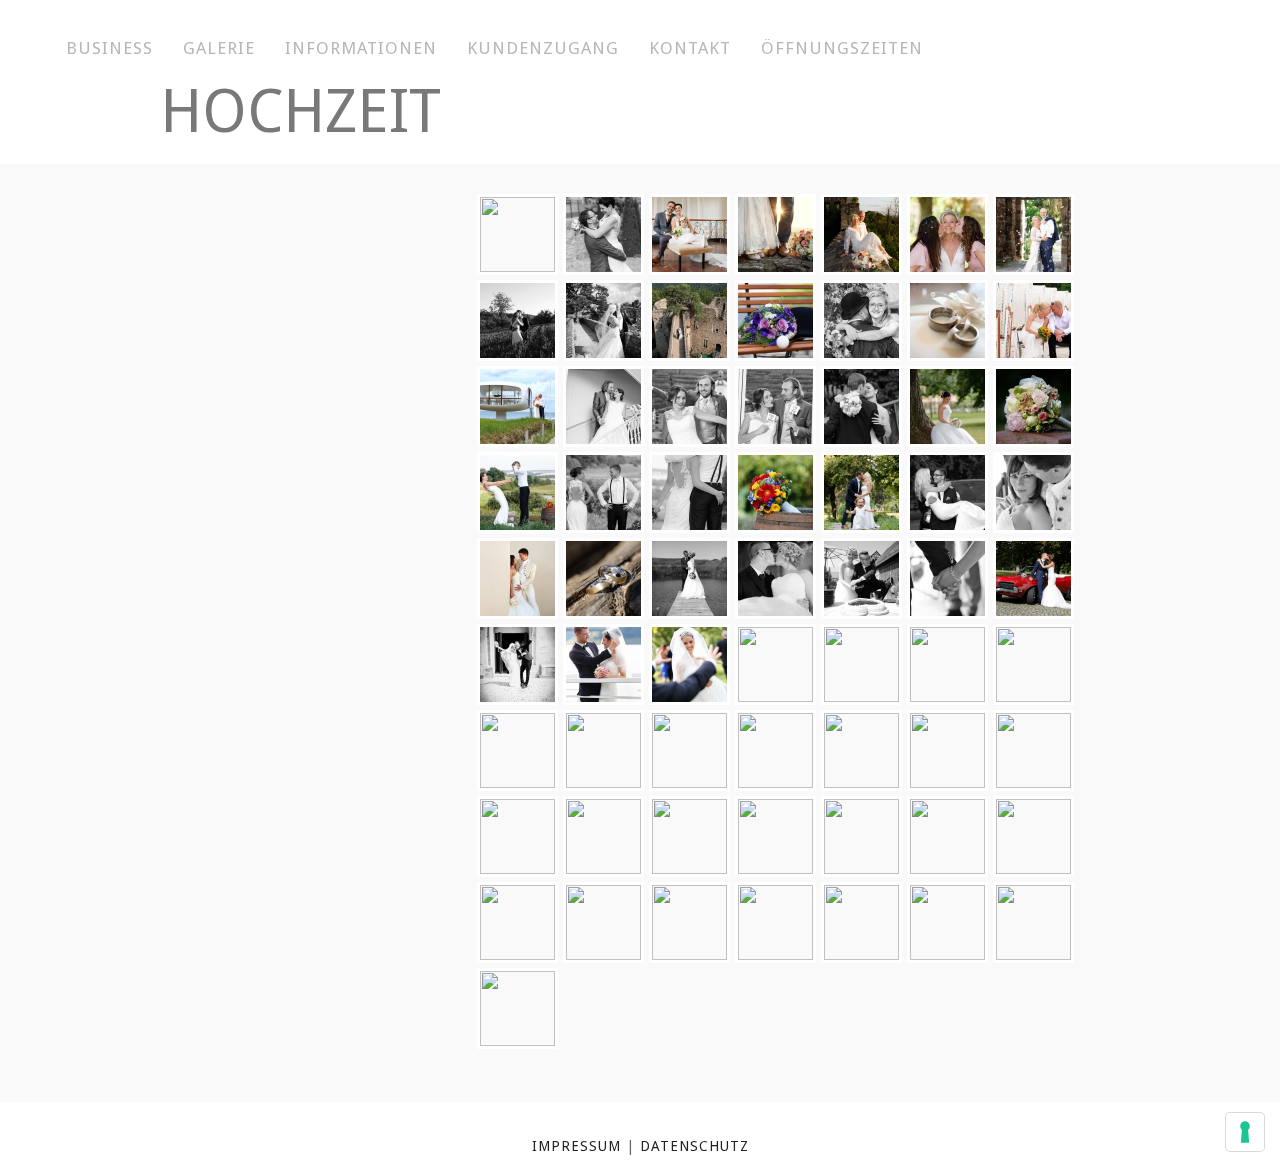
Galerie (219, 48)
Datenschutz (694, 1146)
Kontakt (690, 48)
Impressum (576, 1146)
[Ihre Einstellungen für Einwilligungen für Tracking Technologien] (1245, 1132)
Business (109, 48)
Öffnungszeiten (842, 48)
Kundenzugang (543, 48)
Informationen (361, 48)
